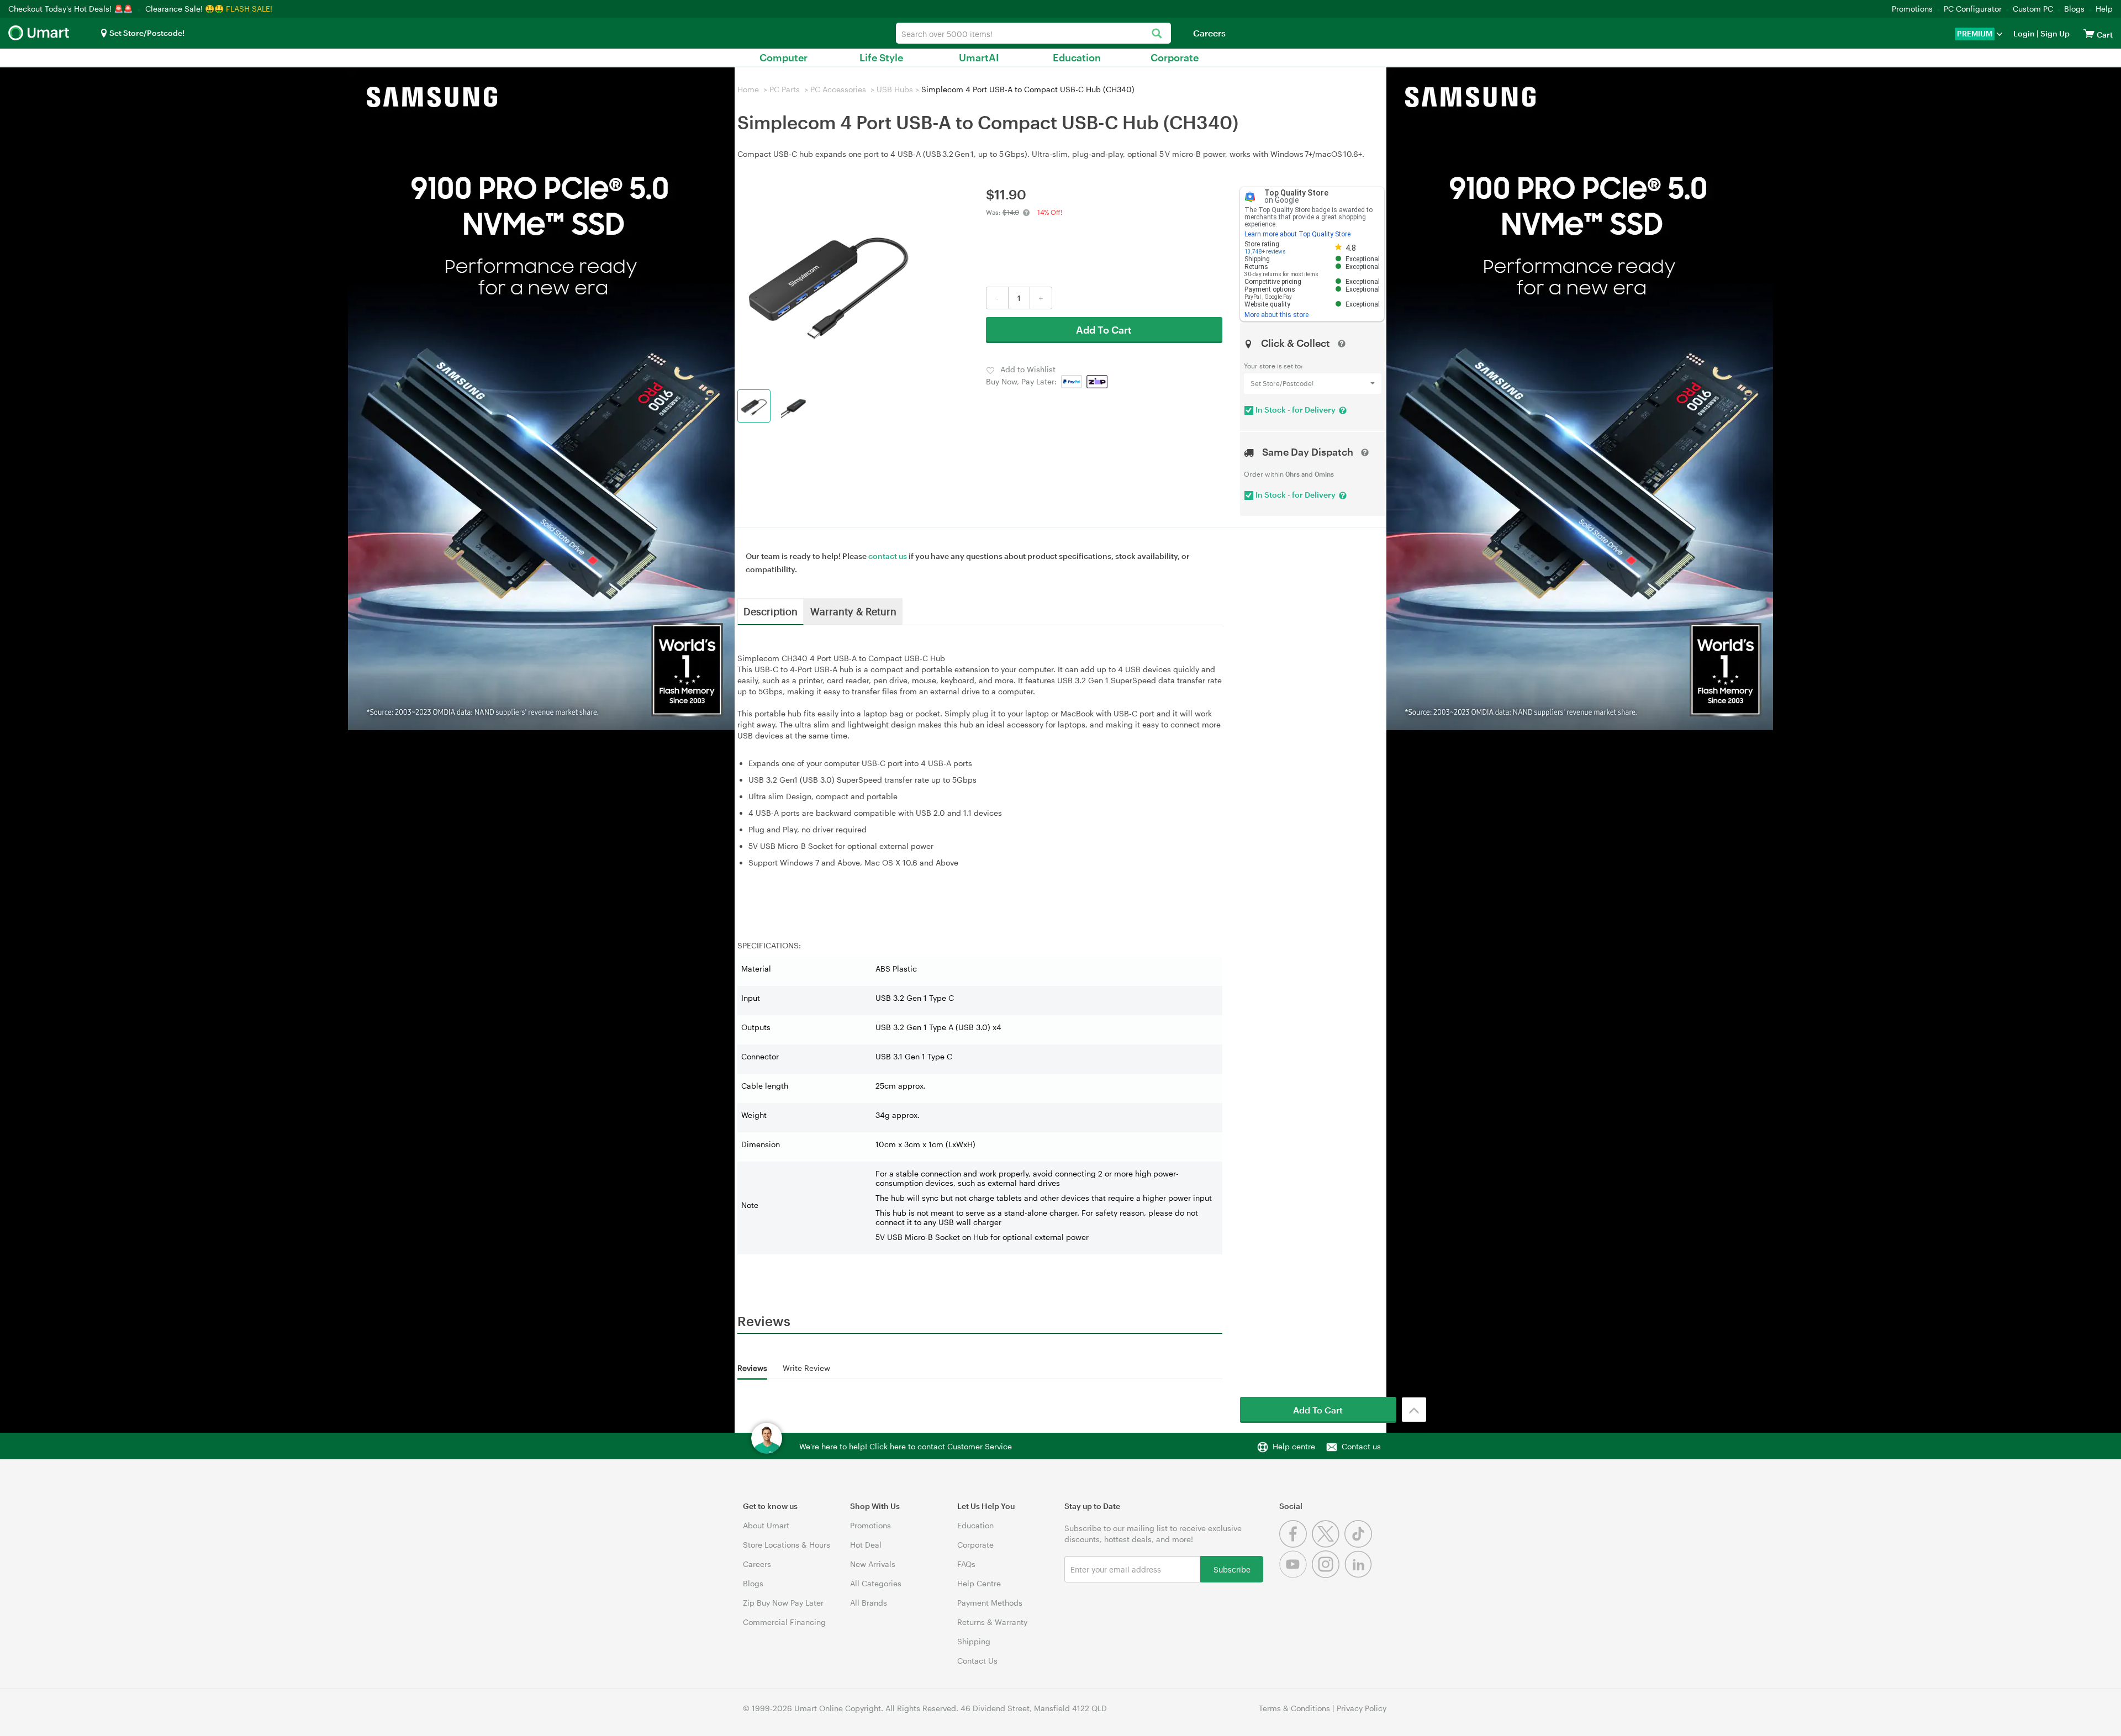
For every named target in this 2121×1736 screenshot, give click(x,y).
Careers (1209, 33)
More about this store (1276, 315)
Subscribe (1232, 1569)
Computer (783, 57)
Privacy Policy (1362, 1708)
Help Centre (979, 1583)
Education (1077, 57)
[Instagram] (1328, 1575)
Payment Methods (990, 1603)
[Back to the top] (1414, 1410)
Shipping (974, 1641)
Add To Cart (1104, 330)
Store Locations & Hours (787, 1545)
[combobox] (1033, 33)
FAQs (966, 1564)
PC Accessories (838, 89)
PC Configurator (1973, 9)
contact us (888, 556)
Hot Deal (866, 1545)
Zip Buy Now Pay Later (783, 1603)
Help (2104, 9)
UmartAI (979, 57)
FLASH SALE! (249, 9)
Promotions (1912, 9)
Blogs (2074, 9)
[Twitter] (1328, 1545)
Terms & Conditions (1294, 1708)
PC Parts (785, 89)
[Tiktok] (1360, 1545)
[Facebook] (1296, 1545)
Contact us (1361, 1446)
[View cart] (2089, 33)
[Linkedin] (1360, 1575)
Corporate (1175, 57)
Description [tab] (771, 611)
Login (2024, 33)
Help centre (1294, 1446)
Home (748, 89)
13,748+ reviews (1265, 252)
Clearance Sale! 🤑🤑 (184, 9)
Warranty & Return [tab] (853, 611)
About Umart (766, 1525)
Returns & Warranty (992, 1622)
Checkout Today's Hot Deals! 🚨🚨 (72, 9)
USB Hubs (895, 89)
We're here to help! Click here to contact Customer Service (906, 1446)
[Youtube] (1296, 1575)
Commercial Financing (784, 1622)
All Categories (876, 1583)
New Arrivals (873, 1564)
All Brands (869, 1603)
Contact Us (977, 1661)
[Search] (1157, 34)
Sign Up (2054, 33)
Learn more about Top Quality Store (1297, 234)
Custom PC (2033, 9)
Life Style (881, 57)
